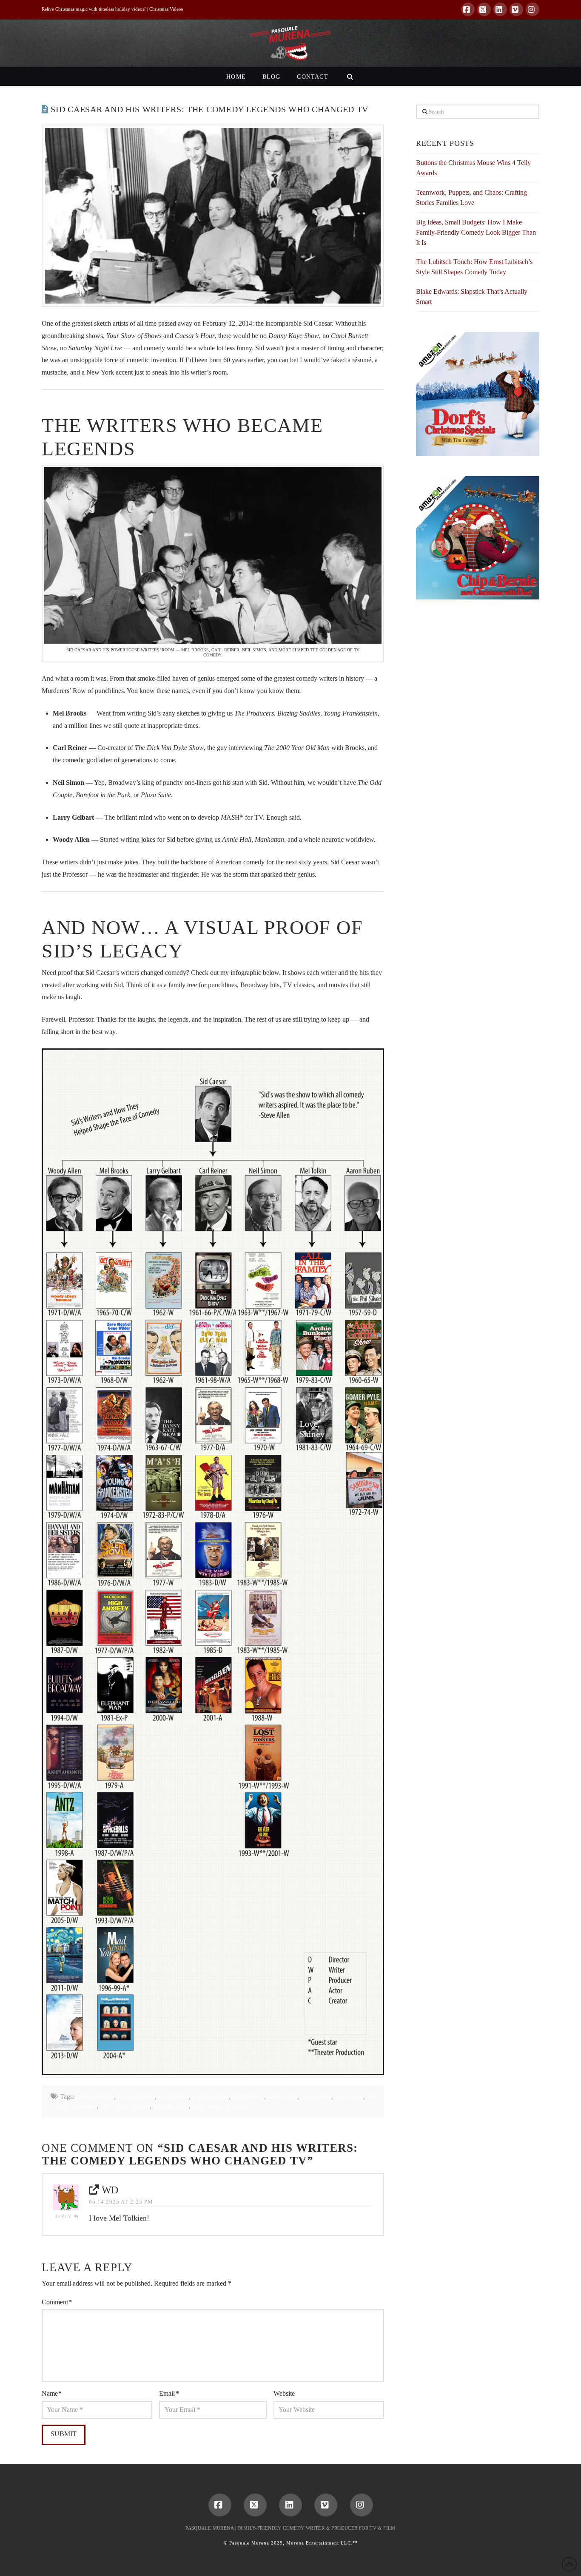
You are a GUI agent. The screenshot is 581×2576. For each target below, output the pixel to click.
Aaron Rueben (94, 2097)
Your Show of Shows (221, 2106)
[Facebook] (468, 9)
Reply (64, 2217)
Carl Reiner (174, 2097)
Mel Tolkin (282, 2097)
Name (52, 2393)
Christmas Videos (166, 9)
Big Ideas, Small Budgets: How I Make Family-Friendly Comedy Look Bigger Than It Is (476, 232)
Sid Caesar (349, 2097)
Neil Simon (316, 2097)
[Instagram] (533, 9)
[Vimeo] (516, 9)
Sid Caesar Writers (125, 2106)
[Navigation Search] (350, 76)
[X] (484, 9)
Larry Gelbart (211, 2097)
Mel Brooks (248, 2097)
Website (284, 2393)
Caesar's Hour (136, 2097)
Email (169, 2393)
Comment (57, 2302)
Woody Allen (171, 2106)
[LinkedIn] (500, 9)
